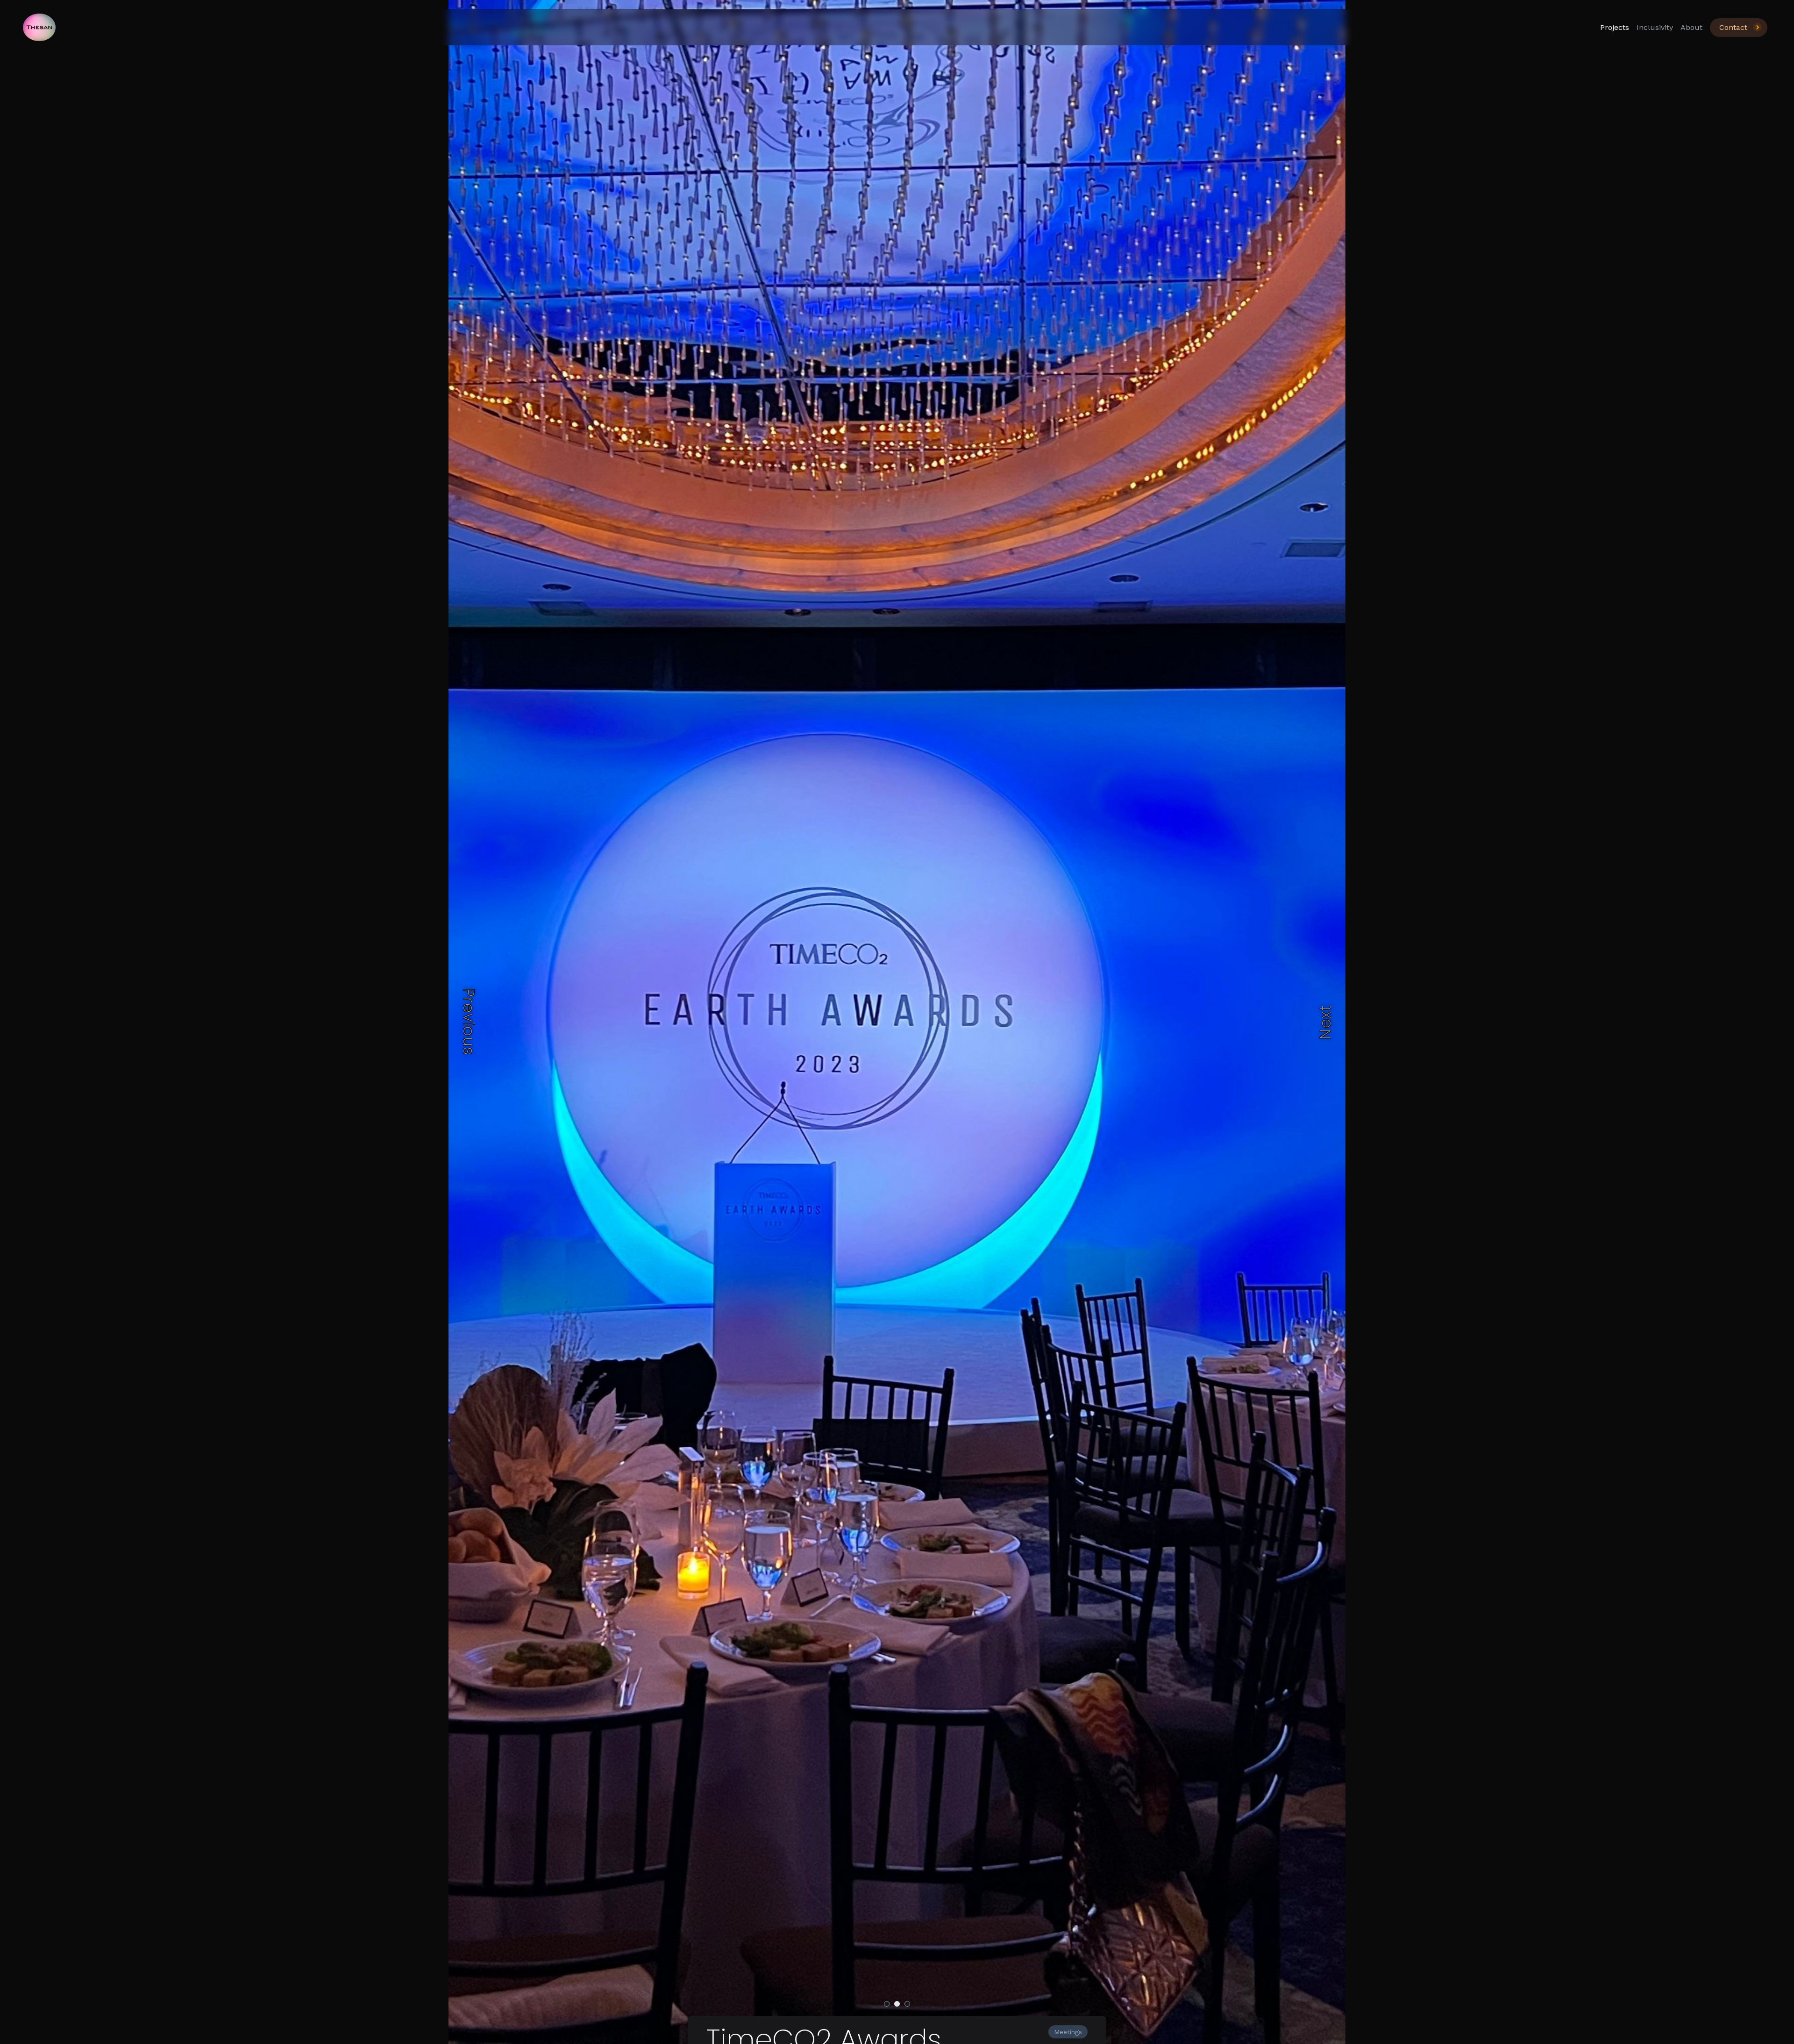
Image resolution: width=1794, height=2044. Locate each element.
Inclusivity (1655, 27)
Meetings (1068, 2032)
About (1691, 27)
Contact (1733, 27)
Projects (1615, 27)
